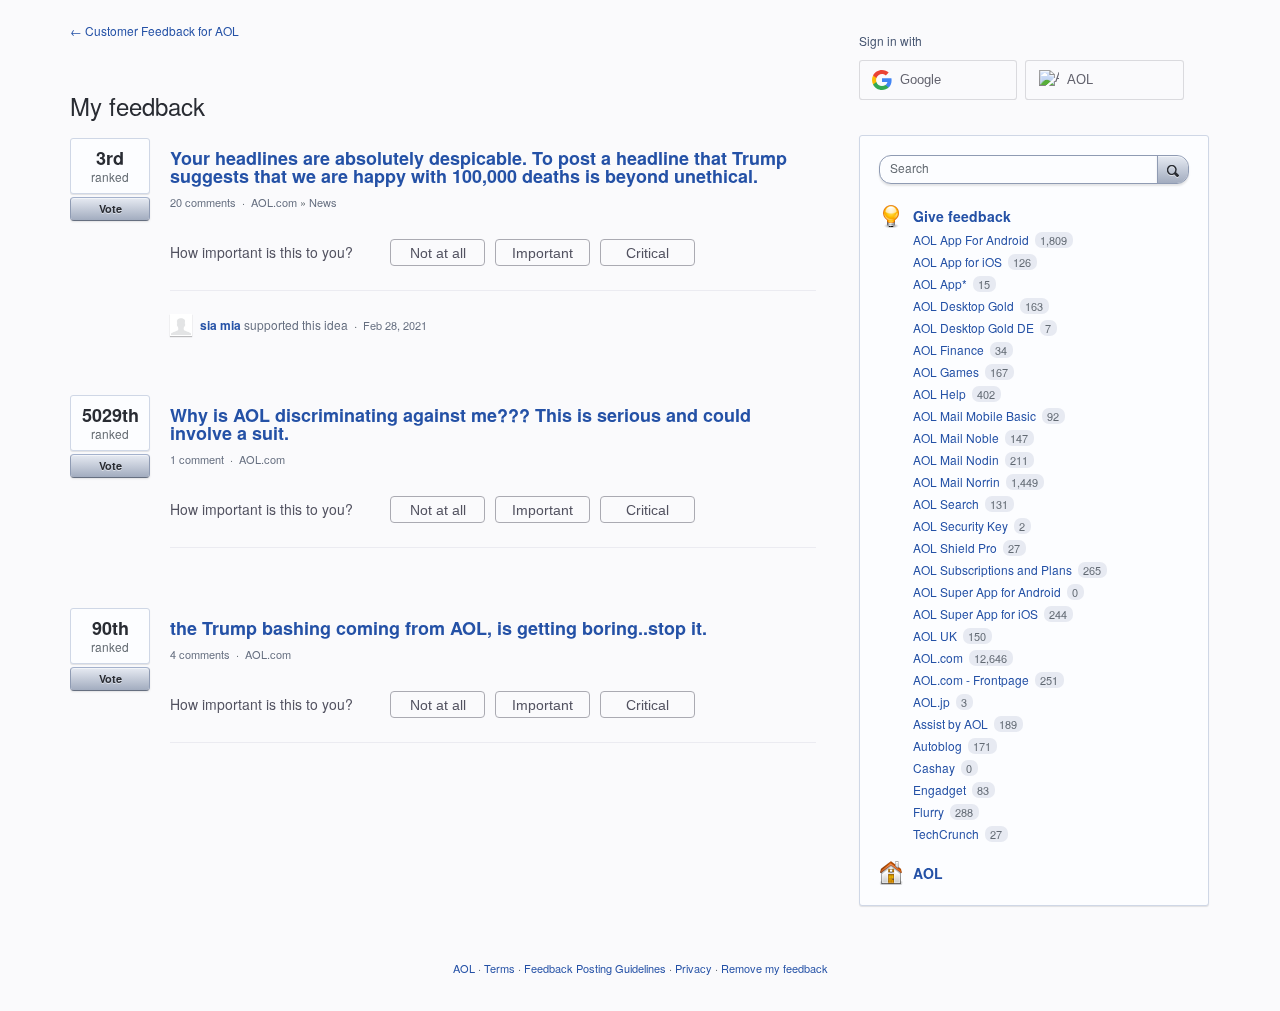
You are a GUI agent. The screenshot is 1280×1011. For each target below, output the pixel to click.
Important (551, 255)
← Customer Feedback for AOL (154, 30)
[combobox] (1023, 169)
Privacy (693, 968)
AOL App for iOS (959, 261)
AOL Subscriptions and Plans (994, 569)
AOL (928, 873)
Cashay (935, 767)
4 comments (200, 654)
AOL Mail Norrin (958, 481)
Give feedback (962, 216)
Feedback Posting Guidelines (595, 968)
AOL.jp (933, 701)
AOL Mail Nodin (957, 459)
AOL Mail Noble (957, 437)
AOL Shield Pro (956, 547)
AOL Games (947, 371)
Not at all (447, 255)
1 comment (197, 459)
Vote (110, 208)
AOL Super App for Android (988, 591)
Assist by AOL (952, 723)
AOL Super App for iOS (977, 613)
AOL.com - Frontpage (972, 679)
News (323, 202)
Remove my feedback (774, 968)
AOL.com (274, 202)
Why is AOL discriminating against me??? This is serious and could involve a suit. (460, 424)
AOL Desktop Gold (965, 305)
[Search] (1173, 169)
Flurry (930, 811)
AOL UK (936, 635)
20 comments (203, 202)
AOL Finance (950, 349)
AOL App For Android (972, 239)
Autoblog (939, 745)
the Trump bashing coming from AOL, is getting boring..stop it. (438, 628)
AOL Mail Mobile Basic (976, 415)
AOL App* (941, 283)
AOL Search (947, 503)
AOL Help (941, 393)
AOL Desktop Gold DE (975, 327)
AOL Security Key (962, 525)
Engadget (941, 789)
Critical (660, 255)
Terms (499, 968)
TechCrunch (947, 833)
